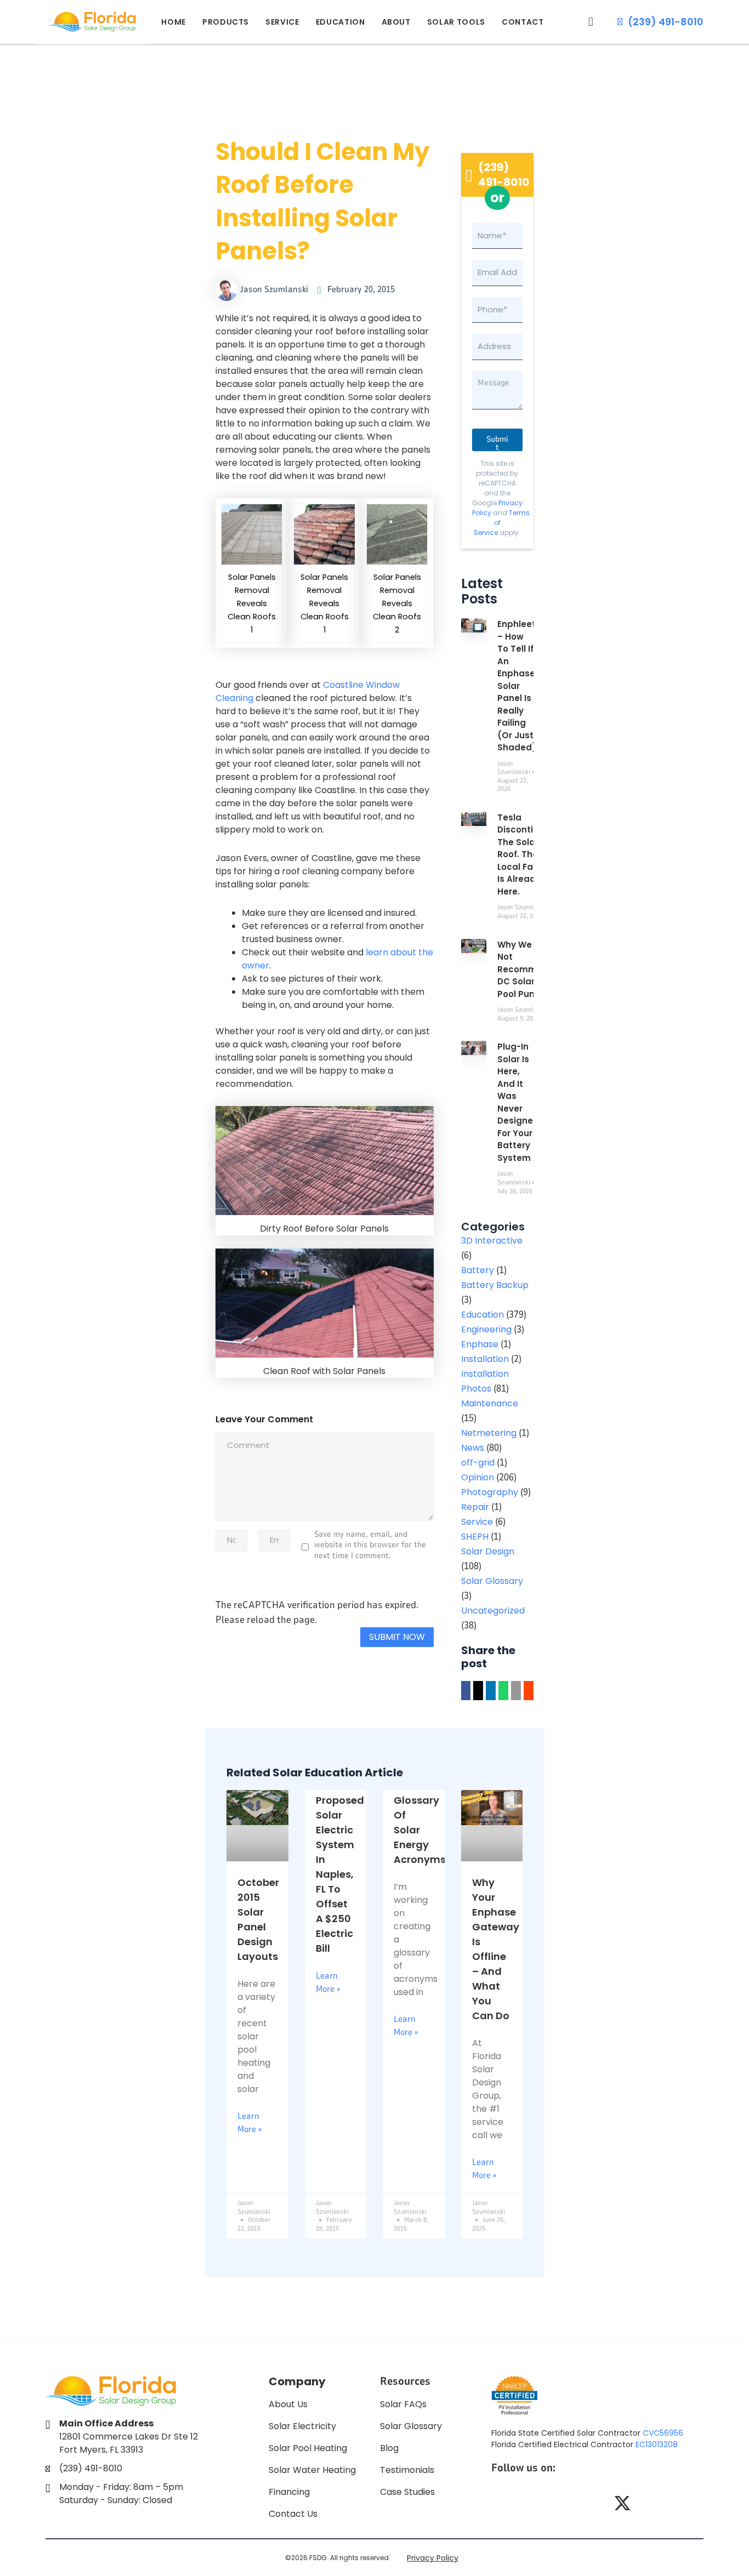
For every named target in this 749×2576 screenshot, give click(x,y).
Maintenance (490, 1403)
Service (282, 22)
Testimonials (407, 2470)
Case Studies (407, 2492)
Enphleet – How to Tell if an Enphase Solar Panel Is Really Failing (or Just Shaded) (517, 686)
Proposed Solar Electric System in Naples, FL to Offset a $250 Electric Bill (340, 1874)
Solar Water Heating (312, 2470)
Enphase (480, 1344)
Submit (497, 442)
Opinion (478, 1477)
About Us (288, 2404)
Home (174, 22)
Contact (523, 22)
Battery (478, 1270)
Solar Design (488, 1551)
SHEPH (475, 1537)
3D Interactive (492, 1241)
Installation (485, 1359)
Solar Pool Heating (308, 2448)
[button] (591, 22)
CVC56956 (663, 2433)
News (473, 1448)
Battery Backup (495, 1285)
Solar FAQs (403, 2404)
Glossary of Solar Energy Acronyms (420, 1830)
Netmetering (489, 1433)
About (396, 22)
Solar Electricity (302, 2426)
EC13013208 (657, 2444)
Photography (490, 1492)
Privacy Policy (433, 2558)
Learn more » (249, 2123)
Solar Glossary (492, 1581)
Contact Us (293, 2514)
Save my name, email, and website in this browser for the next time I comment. (370, 1545)
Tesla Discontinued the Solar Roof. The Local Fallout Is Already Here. (526, 854)
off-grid (478, 1463)
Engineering (486, 1329)
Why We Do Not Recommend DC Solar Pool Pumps (526, 969)
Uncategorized (493, 1611)
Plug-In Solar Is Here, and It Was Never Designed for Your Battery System (518, 1102)
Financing (289, 2492)
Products (226, 22)
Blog (389, 2448)
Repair (475, 1507)
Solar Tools (456, 22)
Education (341, 22)
